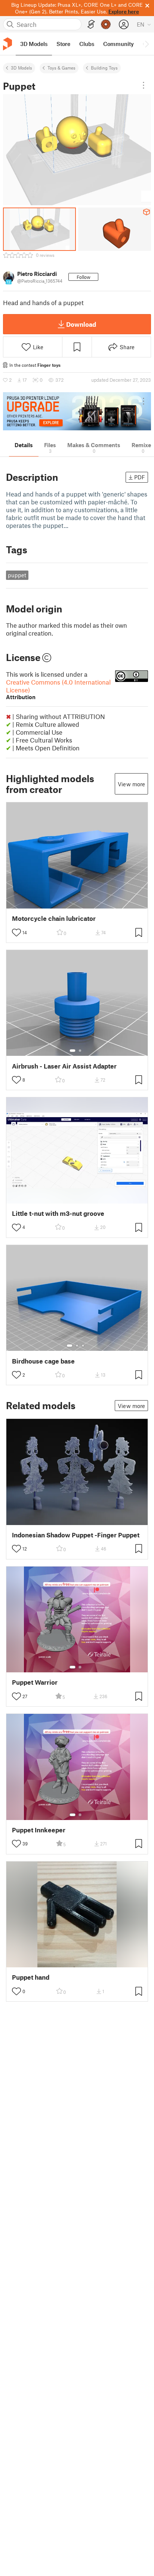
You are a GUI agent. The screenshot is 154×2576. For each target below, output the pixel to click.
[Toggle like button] (16, 932)
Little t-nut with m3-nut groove (58, 1213)
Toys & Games (61, 68)
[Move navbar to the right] (147, 44)
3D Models (21, 68)
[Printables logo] (7, 44)
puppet (17, 575)
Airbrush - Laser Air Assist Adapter (64, 1066)
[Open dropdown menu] (144, 85)
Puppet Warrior (35, 1682)
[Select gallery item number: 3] (83, 1346)
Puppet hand (31, 1977)
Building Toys (104, 68)
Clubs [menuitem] (87, 44)
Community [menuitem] (118, 44)
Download (81, 324)
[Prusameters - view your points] (106, 24)
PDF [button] (140, 477)
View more (131, 784)
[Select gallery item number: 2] (80, 1051)
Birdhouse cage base (43, 1361)
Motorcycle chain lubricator (54, 918)
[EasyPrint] (91, 24)
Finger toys (49, 365)
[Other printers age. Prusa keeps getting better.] (77, 411)
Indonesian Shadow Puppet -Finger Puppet (76, 1535)
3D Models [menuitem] (34, 44)
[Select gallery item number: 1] (73, 1051)
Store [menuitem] (63, 44)
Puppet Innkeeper (39, 1830)
